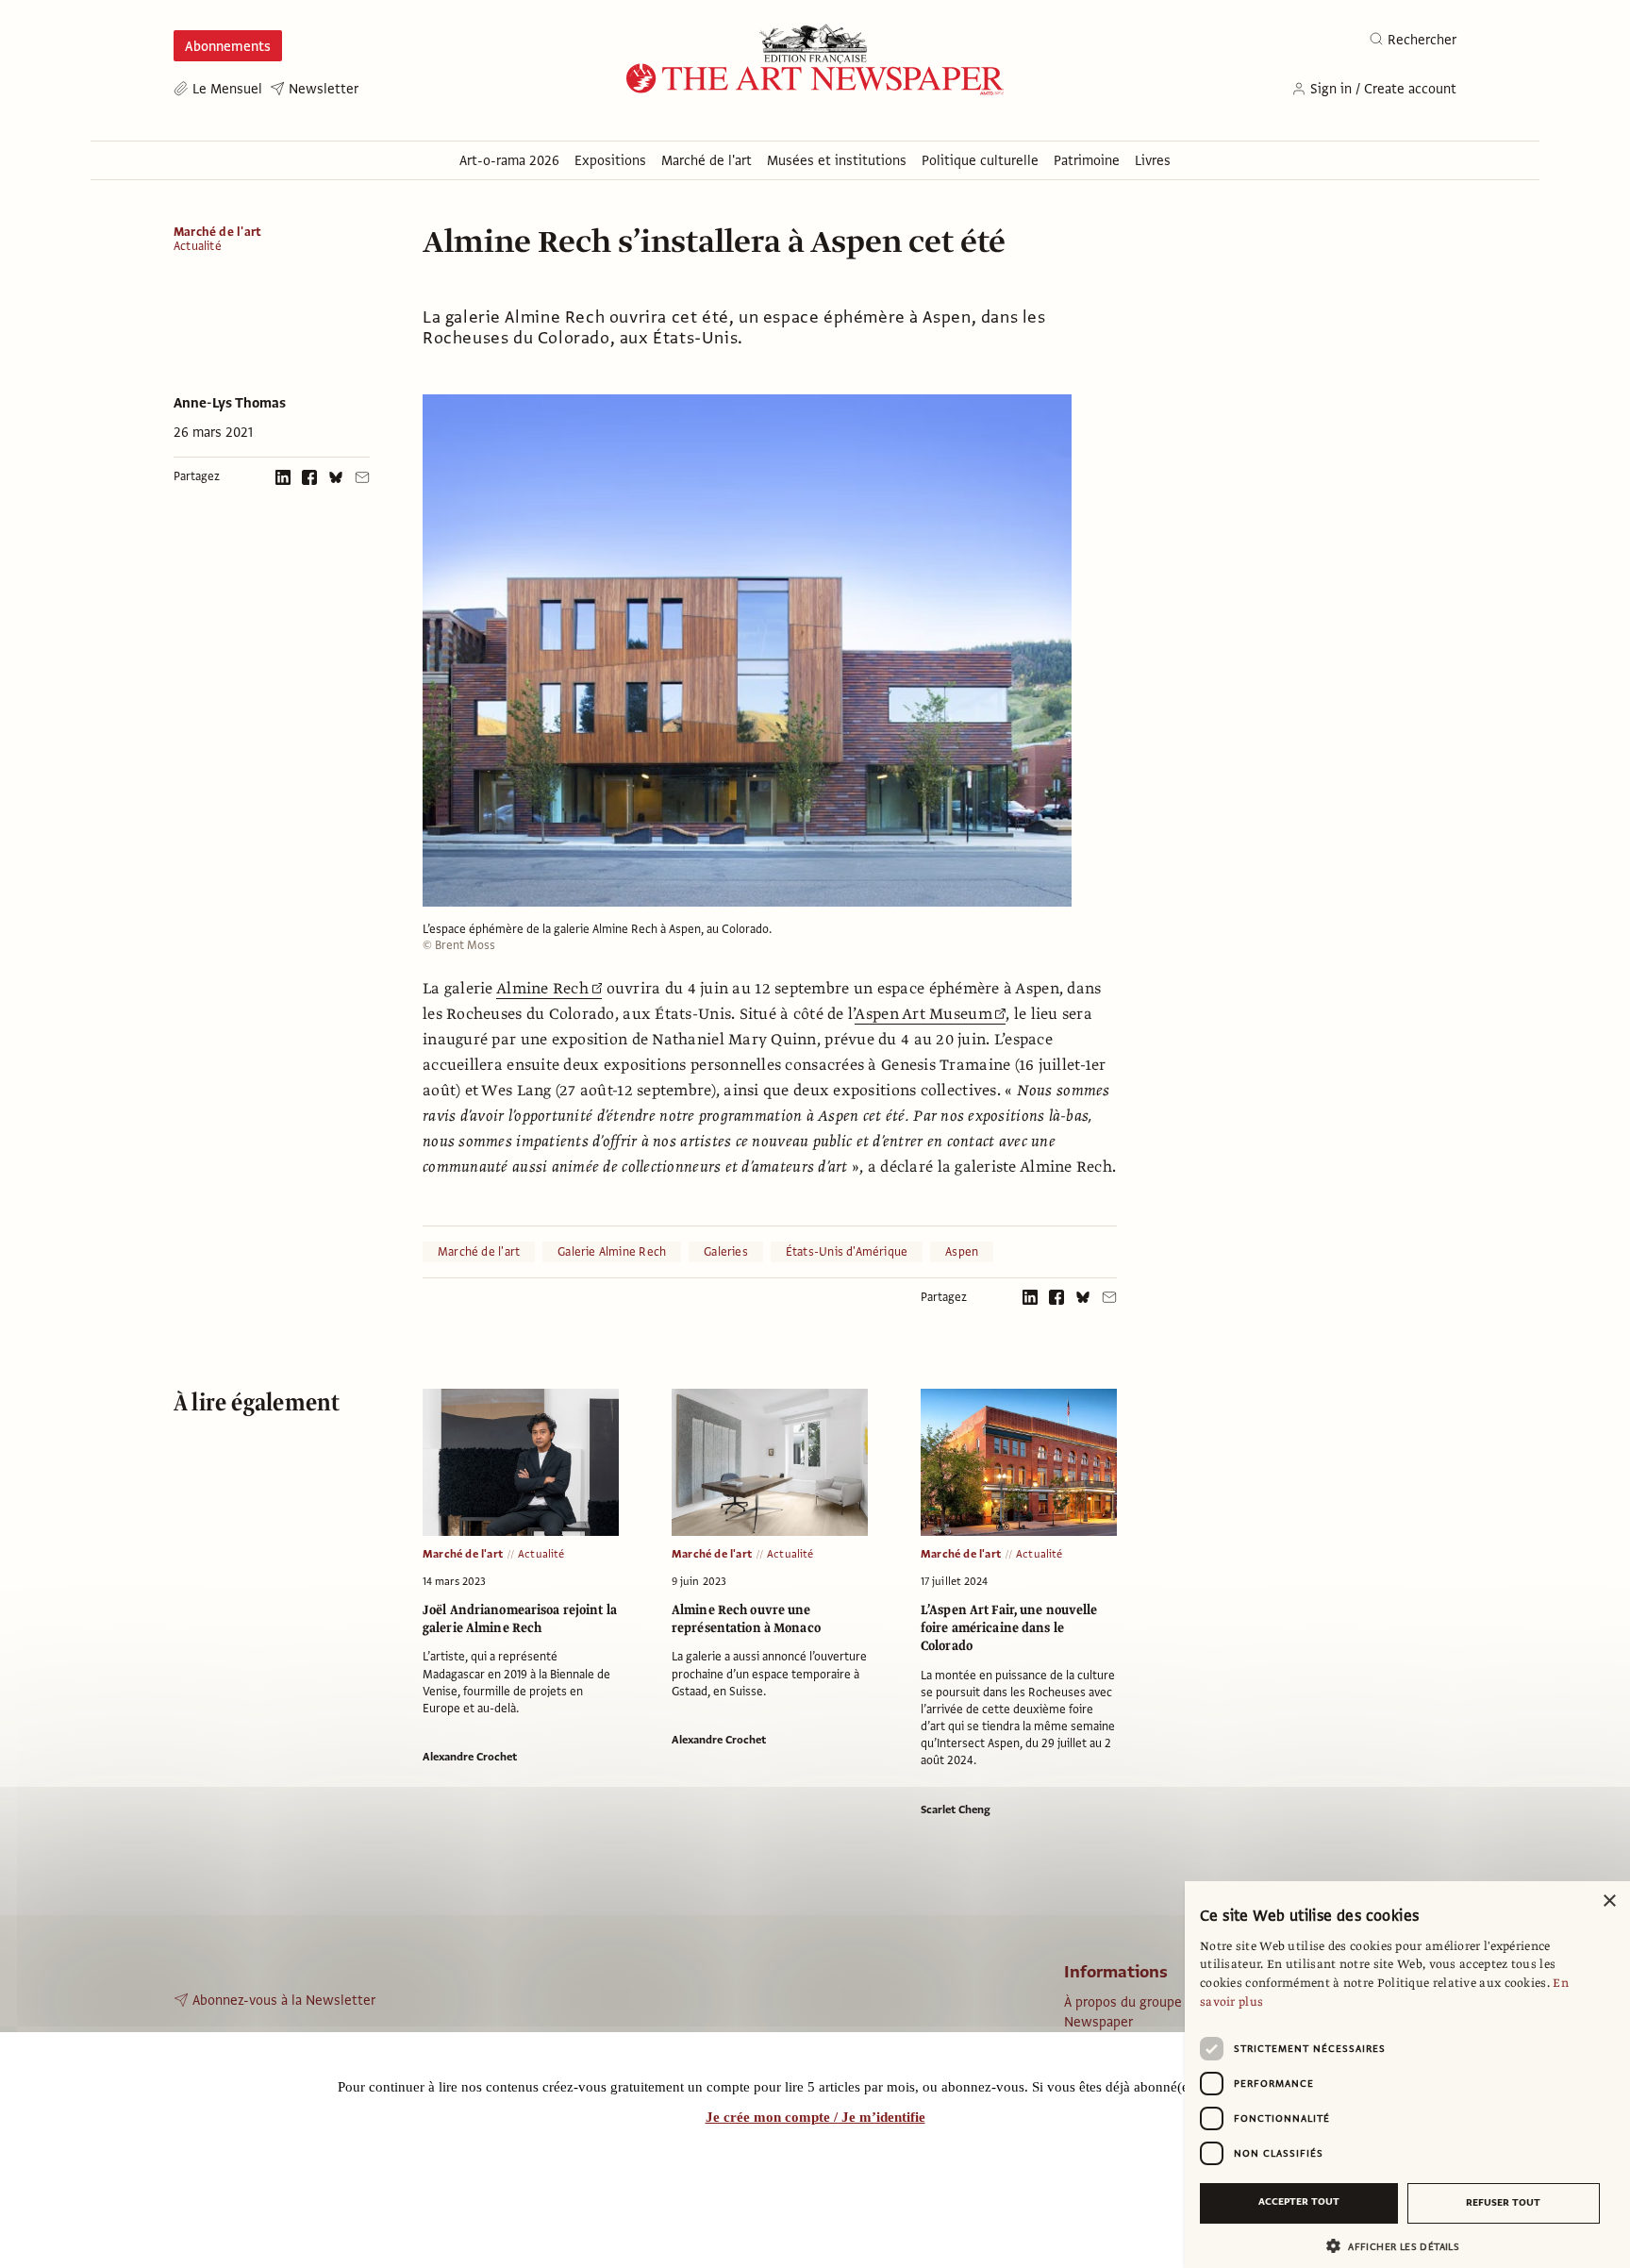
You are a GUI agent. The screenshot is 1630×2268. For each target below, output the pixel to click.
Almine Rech (542, 989)
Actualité (198, 247)
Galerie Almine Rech (612, 1252)
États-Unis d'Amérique (847, 1252)
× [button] (1609, 1901)
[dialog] (1407, 2075)
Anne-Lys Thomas (230, 403)
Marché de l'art (217, 232)
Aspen (962, 1252)
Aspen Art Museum (923, 1014)
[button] (1400, 2246)
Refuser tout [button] (1503, 2202)
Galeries (726, 1252)
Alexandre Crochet (470, 1757)
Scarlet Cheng (956, 1809)
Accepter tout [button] (1299, 2201)
